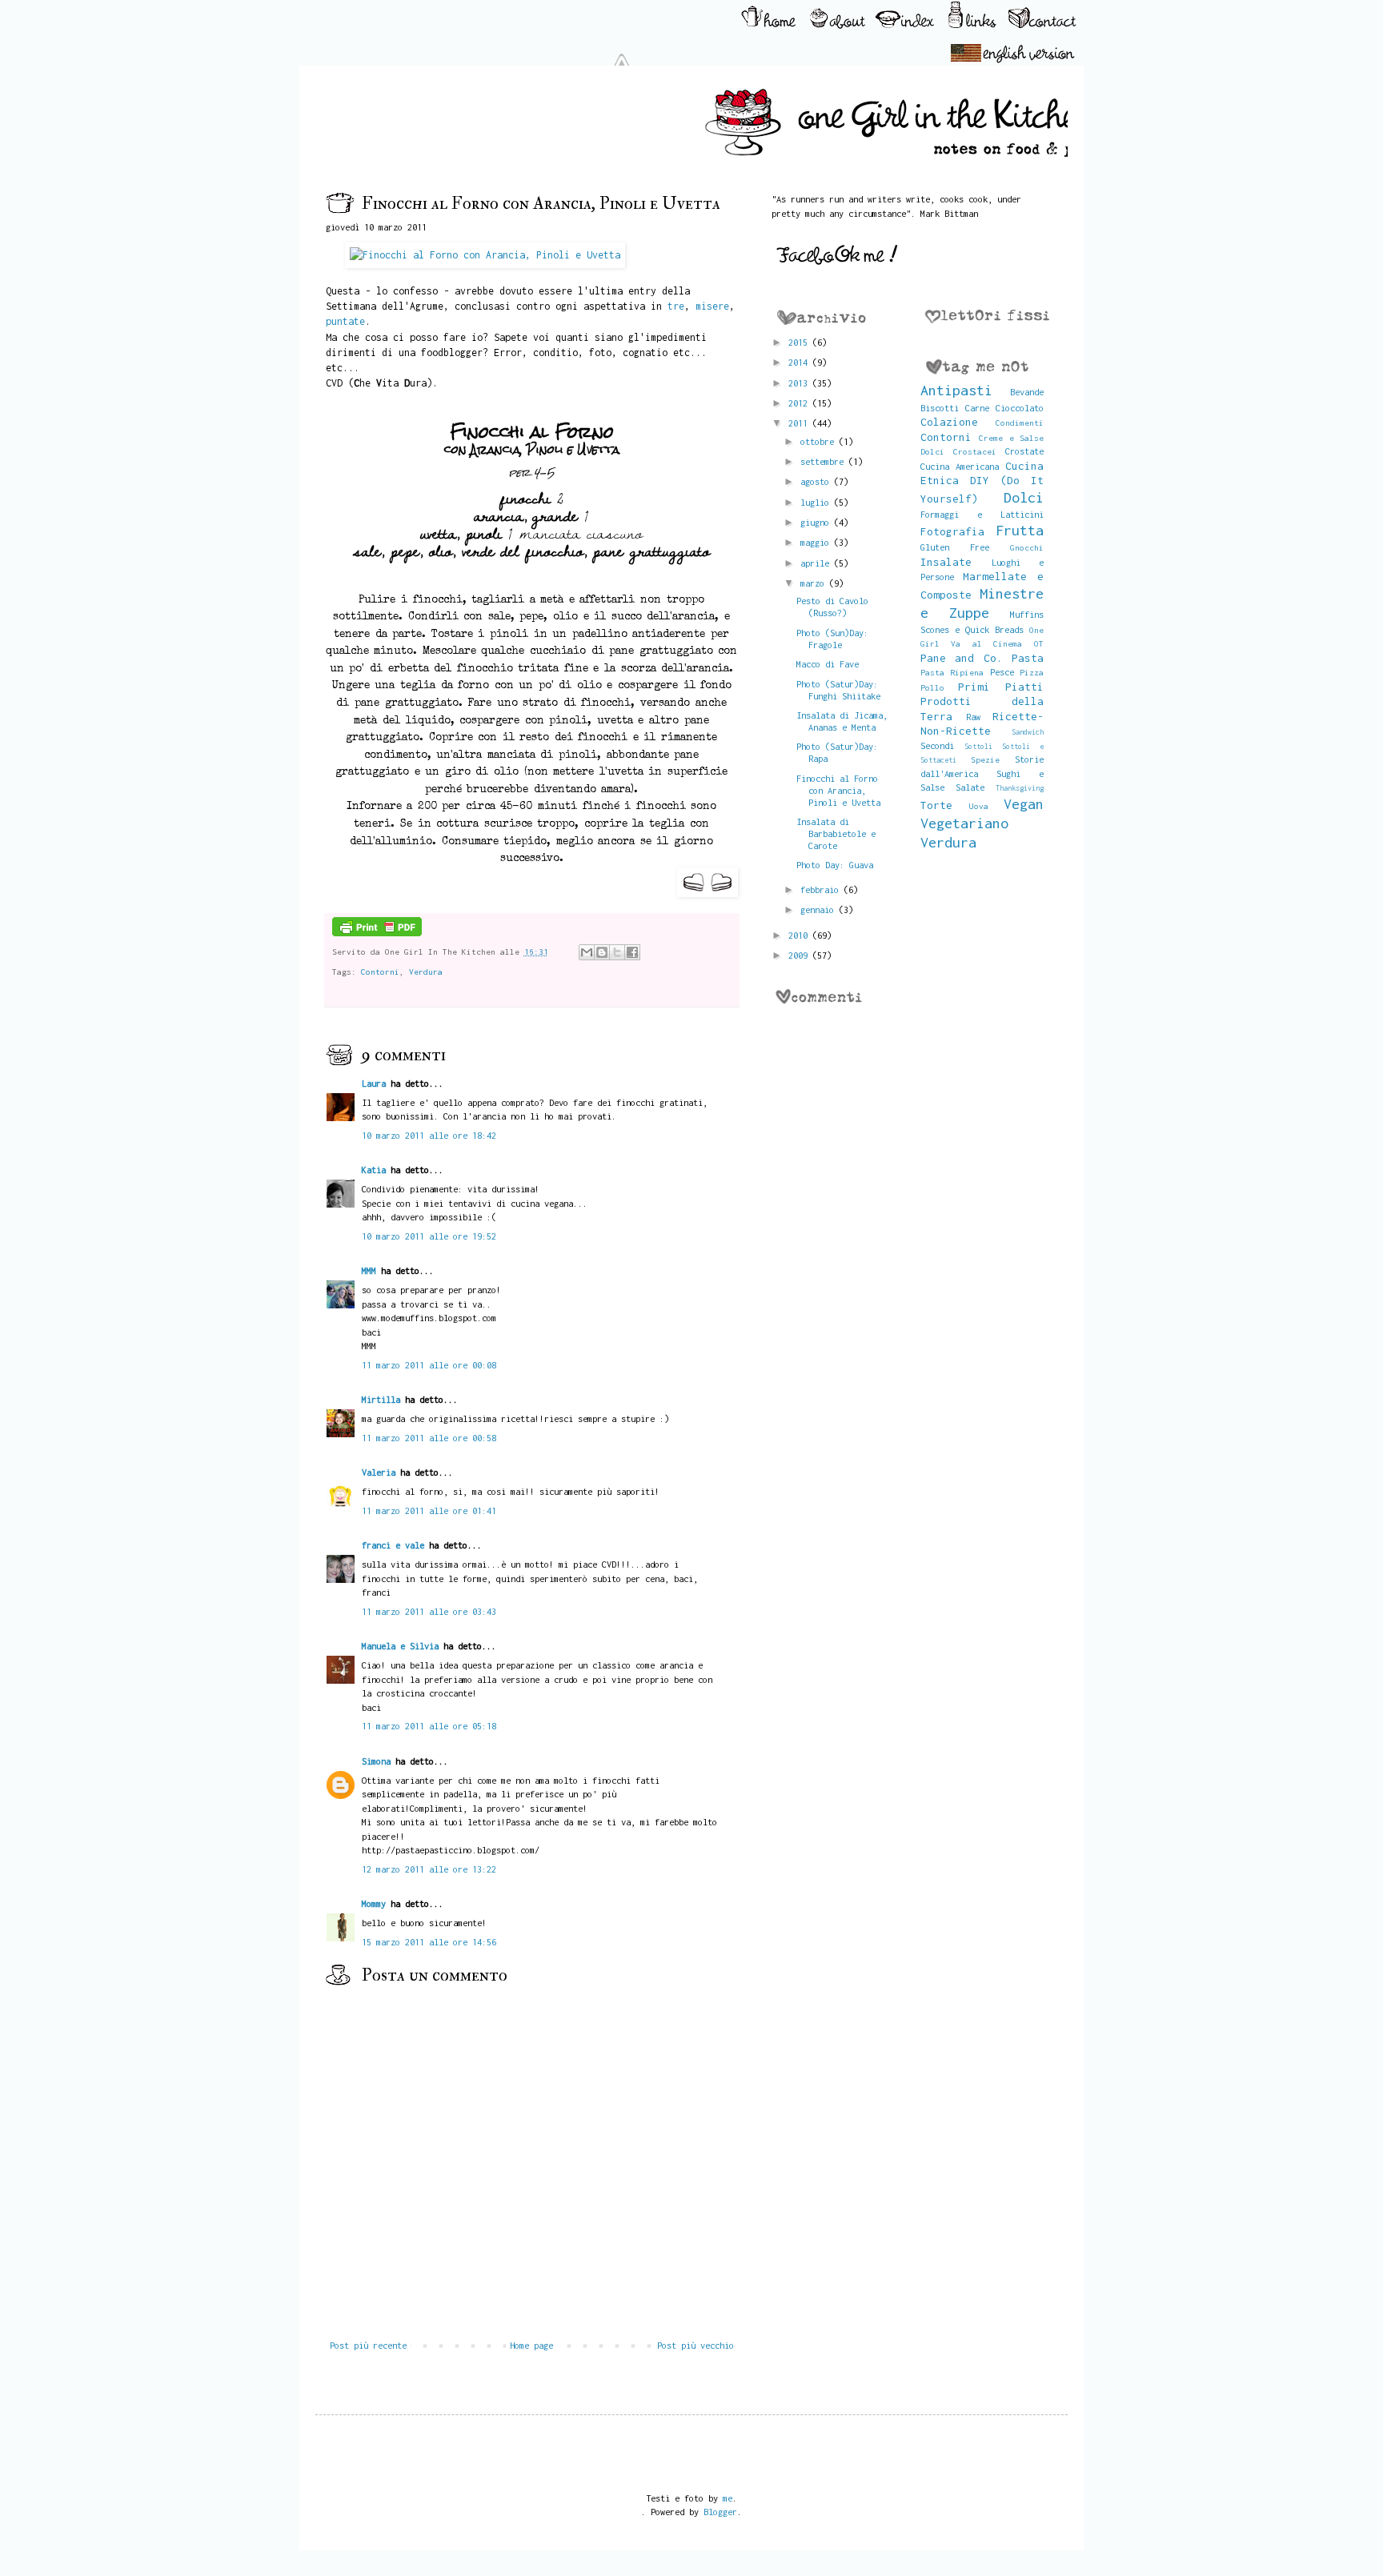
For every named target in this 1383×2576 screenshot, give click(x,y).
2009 (800, 955)
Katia (374, 1170)
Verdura (426, 972)
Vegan (1024, 804)
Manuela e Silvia (400, 1646)
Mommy (374, 1903)
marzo (815, 583)
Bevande (1027, 392)
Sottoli (978, 746)
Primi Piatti (1001, 687)
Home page (531, 2345)
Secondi (937, 745)
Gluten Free (955, 547)
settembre (824, 461)
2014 (800, 362)
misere (712, 306)
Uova (979, 806)
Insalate (946, 562)
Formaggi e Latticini (982, 514)
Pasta (1028, 658)
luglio (817, 502)
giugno (817, 522)
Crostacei (975, 451)
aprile (817, 563)
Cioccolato (1020, 408)
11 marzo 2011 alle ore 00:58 (429, 1438)
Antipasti (956, 390)
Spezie (985, 759)
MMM (369, 1270)
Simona (376, 1761)
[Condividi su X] (617, 952)
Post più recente (368, 2345)
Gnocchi (1027, 547)
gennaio (820, 909)
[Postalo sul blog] (602, 952)
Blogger (720, 2512)
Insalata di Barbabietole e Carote (836, 833)
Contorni (380, 972)
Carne (977, 408)
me (728, 2498)
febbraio (822, 889)
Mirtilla (381, 1399)
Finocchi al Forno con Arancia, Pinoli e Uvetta (838, 790)
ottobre (820, 441)
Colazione (949, 422)
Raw (973, 717)
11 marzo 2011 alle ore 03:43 (429, 1611)
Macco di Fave (828, 664)
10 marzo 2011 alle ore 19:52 (429, 1236)
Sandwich (1028, 732)
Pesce (1002, 672)
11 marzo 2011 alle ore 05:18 (429, 1726)
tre (676, 306)
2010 (800, 935)
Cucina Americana (960, 466)
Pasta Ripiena (952, 672)
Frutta (1020, 530)
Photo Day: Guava (835, 865)
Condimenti (1020, 423)
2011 (800, 423)
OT (1039, 643)
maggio (817, 542)
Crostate (1024, 451)
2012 (800, 403)
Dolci (1024, 497)
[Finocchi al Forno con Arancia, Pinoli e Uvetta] (476, 255)
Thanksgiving (1020, 788)
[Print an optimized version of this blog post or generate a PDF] (377, 933)
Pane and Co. (962, 658)
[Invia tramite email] (587, 952)
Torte (936, 805)
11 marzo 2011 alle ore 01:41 (429, 1510)
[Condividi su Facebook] (632, 952)
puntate (345, 321)
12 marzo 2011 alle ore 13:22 (429, 1869)
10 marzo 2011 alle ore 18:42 (429, 1135)
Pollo (932, 687)
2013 (800, 383)
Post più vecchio (696, 2345)
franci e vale (393, 1545)
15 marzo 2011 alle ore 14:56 (429, 1942)
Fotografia (952, 531)
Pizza (1032, 672)
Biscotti (940, 408)
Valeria (379, 1472)
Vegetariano (964, 823)
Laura (374, 1083)
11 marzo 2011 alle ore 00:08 (429, 1365)
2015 (800, 342)
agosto (817, 481)
